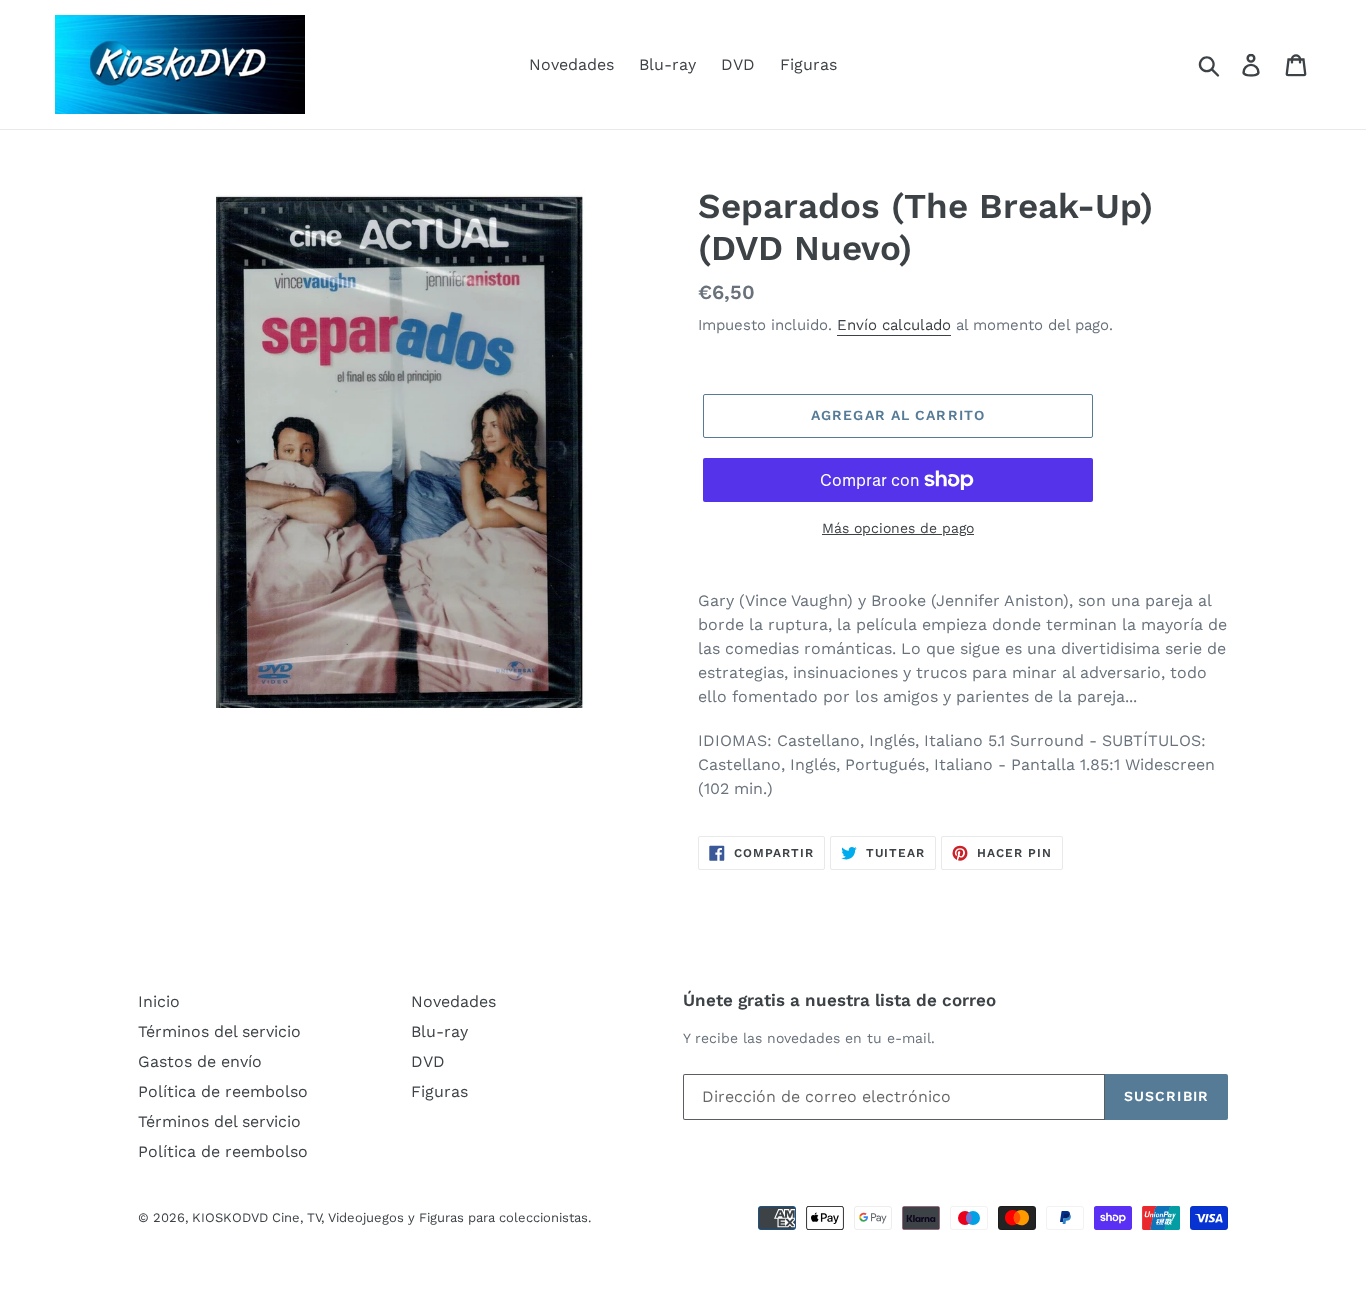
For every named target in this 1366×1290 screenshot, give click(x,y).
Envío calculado (894, 325)
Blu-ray (667, 64)
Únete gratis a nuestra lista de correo (839, 1000)
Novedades (571, 64)
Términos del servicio (219, 1031)
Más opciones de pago (898, 528)
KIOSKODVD (230, 1217)
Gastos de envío (200, 1061)
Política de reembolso (223, 1091)
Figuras (808, 64)
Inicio (159, 1001)
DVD (738, 64)
